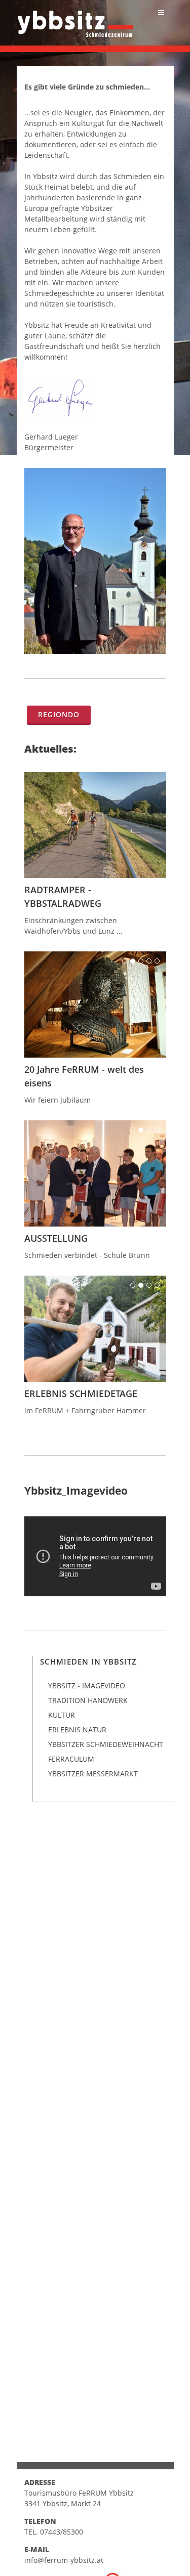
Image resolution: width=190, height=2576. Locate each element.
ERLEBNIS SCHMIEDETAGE (81, 1393)
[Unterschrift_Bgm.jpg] (95, 397)
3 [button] (141, 961)
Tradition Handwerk (88, 1700)
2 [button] (133, 961)
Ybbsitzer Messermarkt (93, 1774)
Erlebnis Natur (77, 1730)
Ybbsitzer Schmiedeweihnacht (106, 1744)
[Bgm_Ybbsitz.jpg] (95, 561)
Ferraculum (71, 1759)
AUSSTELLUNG (56, 1238)
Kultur (62, 1715)
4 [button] (149, 961)
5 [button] (157, 961)
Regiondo (59, 714)
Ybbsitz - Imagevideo (87, 1686)
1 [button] (125, 961)
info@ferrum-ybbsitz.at (64, 2560)
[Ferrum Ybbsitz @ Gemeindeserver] (75, 19)
